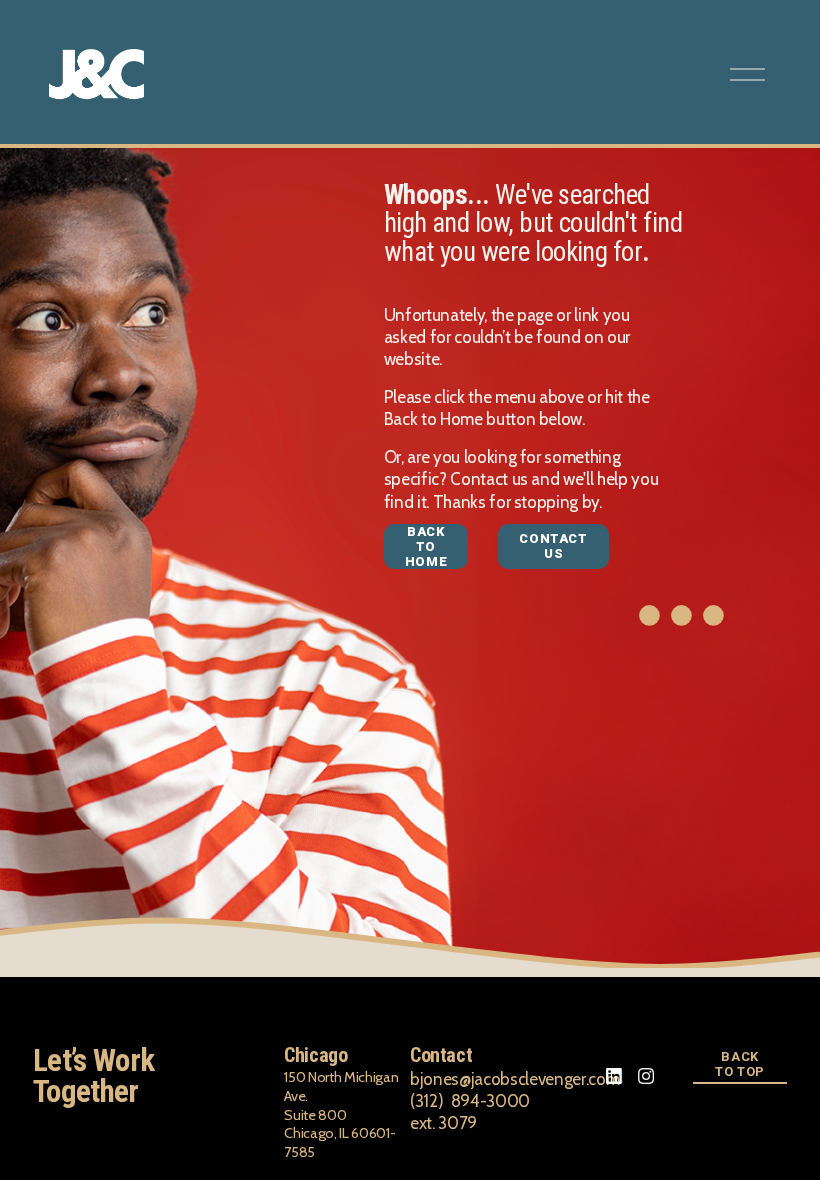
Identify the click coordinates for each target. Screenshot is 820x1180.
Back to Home (426, 546)
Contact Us (553, 546)
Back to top (740, 1064)
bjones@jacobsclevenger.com (514, 1079)
